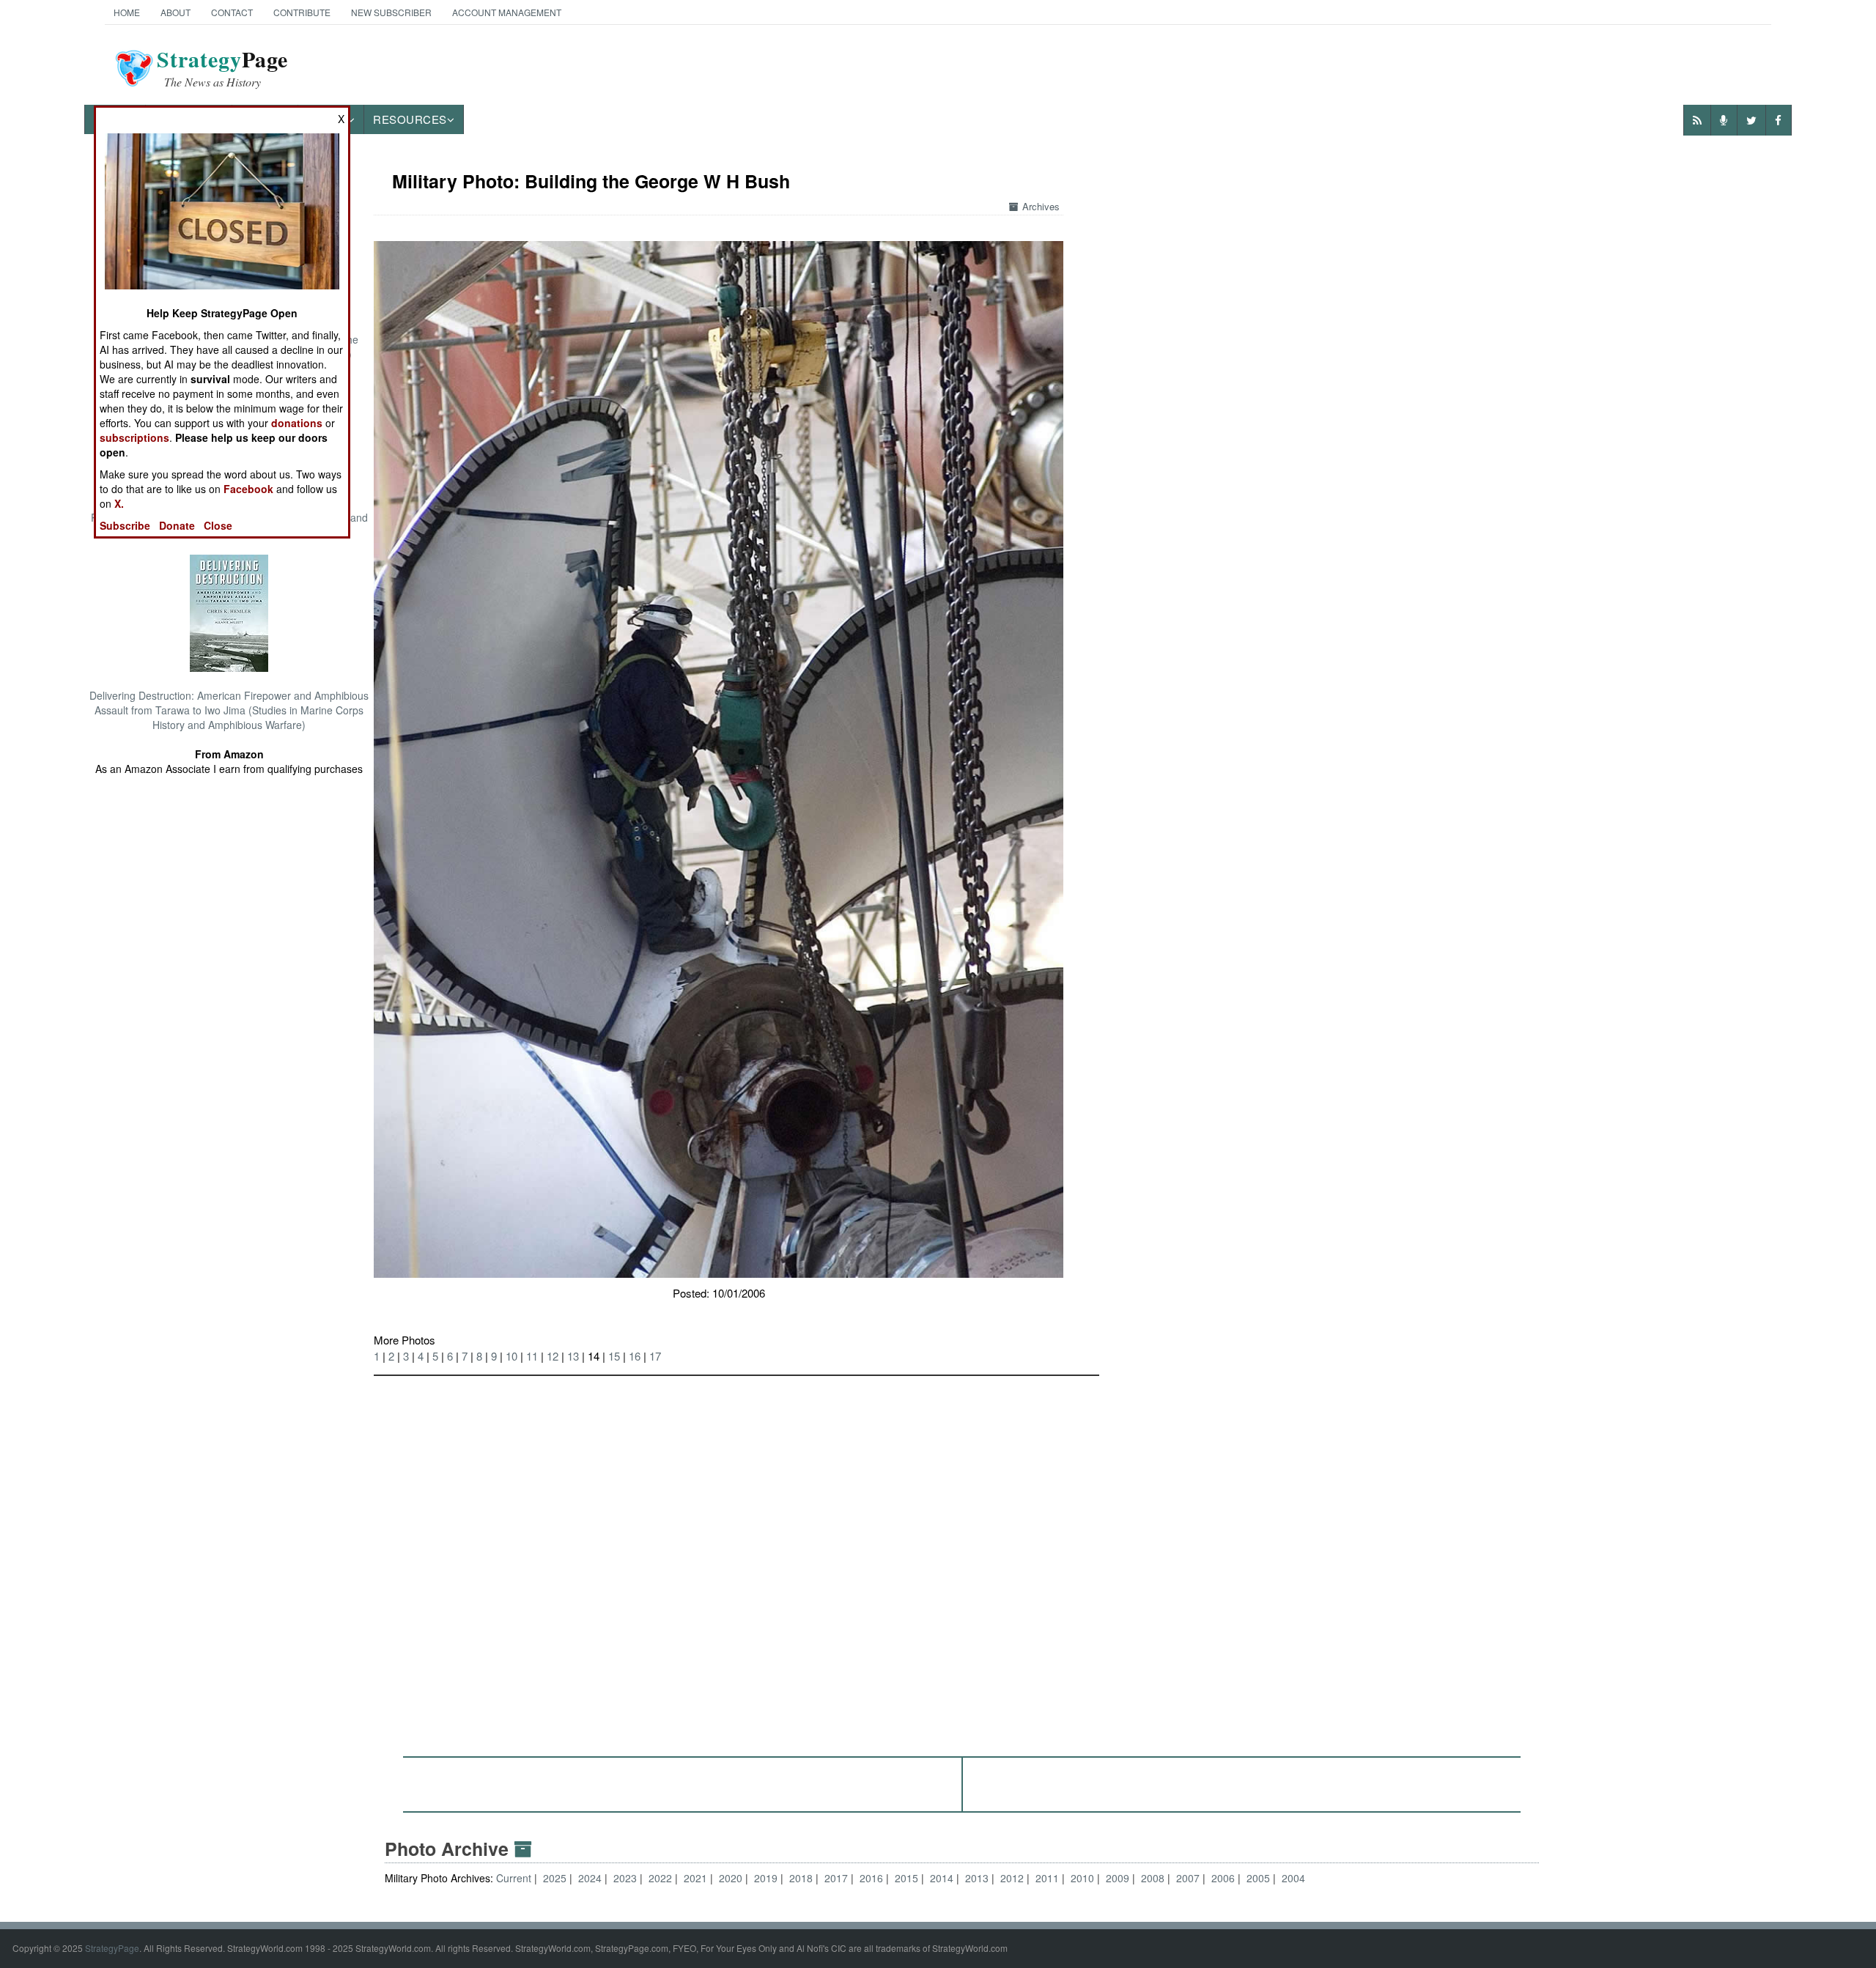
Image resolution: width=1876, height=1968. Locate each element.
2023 (625, 1878)
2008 (1153, 1878)
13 (573, 1356)
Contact (232, 12)
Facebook (248, 489)
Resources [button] (410, 119)
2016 (871, 1878)
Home (127, 12)
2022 (660, 1878)
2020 (731, 1878)
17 (655, 1356)
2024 (590, 1878)
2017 (836, 1878)
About (176, 12)
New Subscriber (391, 12)
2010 (1082, 1878)
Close (218, 525)
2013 (977, 1878)
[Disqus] (962, 1559)
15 (614, 1356)
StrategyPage (112, 1948)
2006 (1223, 1878)
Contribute (302, 12)
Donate (177, 525)
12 (553, 1356)
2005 (1258, 1878)
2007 (1188, 1878)
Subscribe (125, 525)
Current (515, 1878)
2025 (555, 1878)
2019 (766, 1878)
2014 (942, 1878)
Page (222, 68)
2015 (906, 1878)
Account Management (507, 12)
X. (119, 503)
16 (635, 1356)
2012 (1012, 1878)
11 (532, 1356)
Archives (1041, 206)
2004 (1293, 1878)
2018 (801, 1878)
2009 (1118, 1878)
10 (512, 1356)
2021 (695, 1878)
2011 (1047, 1878)
